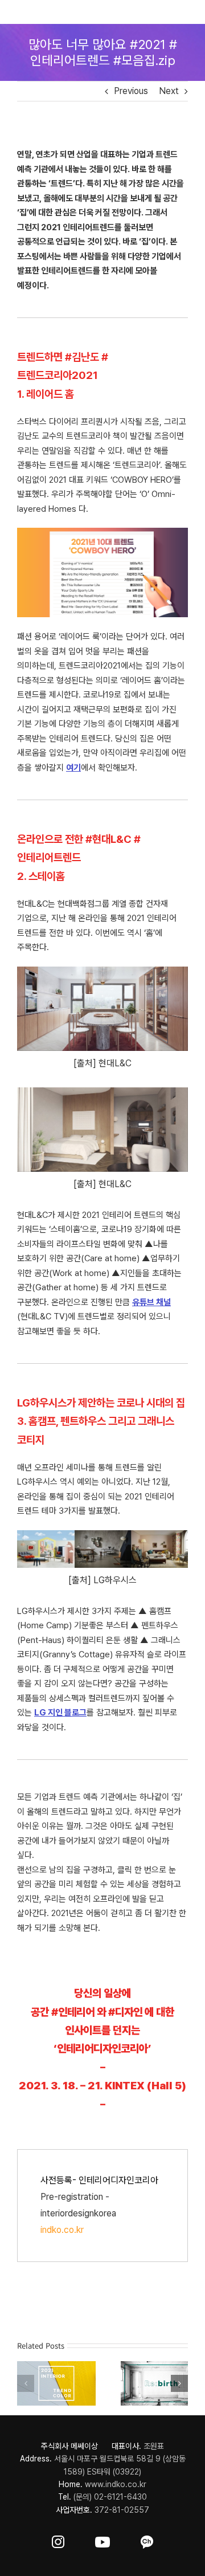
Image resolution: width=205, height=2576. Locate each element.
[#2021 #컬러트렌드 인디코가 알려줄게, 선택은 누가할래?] (54, 2367)
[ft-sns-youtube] (102, 2540)
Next (169, 91)
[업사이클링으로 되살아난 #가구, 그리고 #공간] (151, 2367)
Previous (131, 91)
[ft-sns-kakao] (147, 2540)
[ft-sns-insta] (58, 2540)
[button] (26, 2382)
